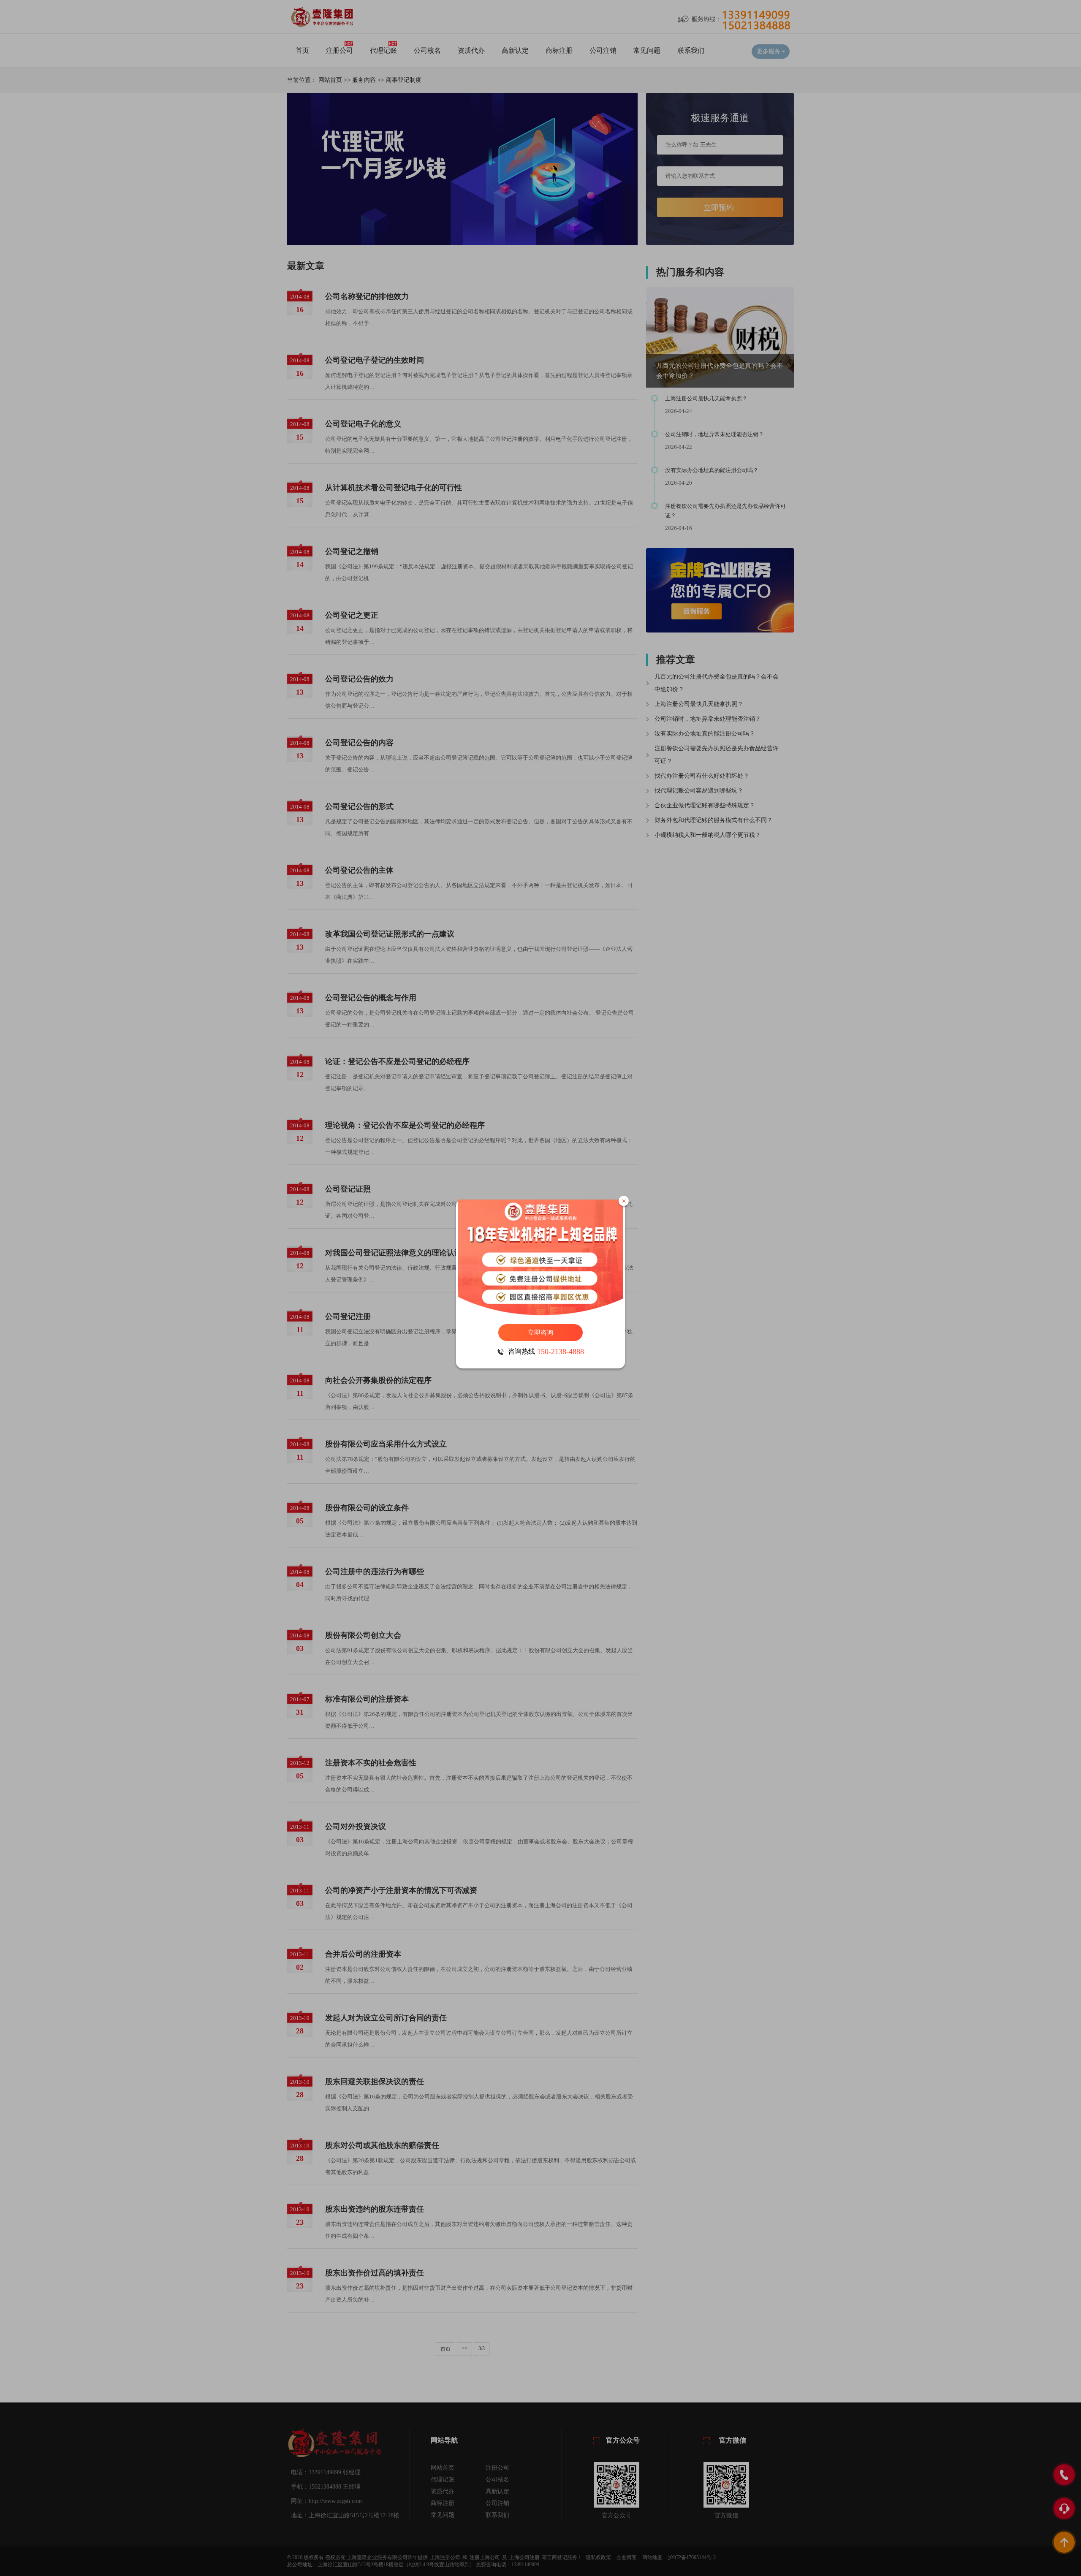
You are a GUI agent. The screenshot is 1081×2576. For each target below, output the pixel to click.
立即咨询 (540, 1333)
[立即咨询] (540, 1258)
